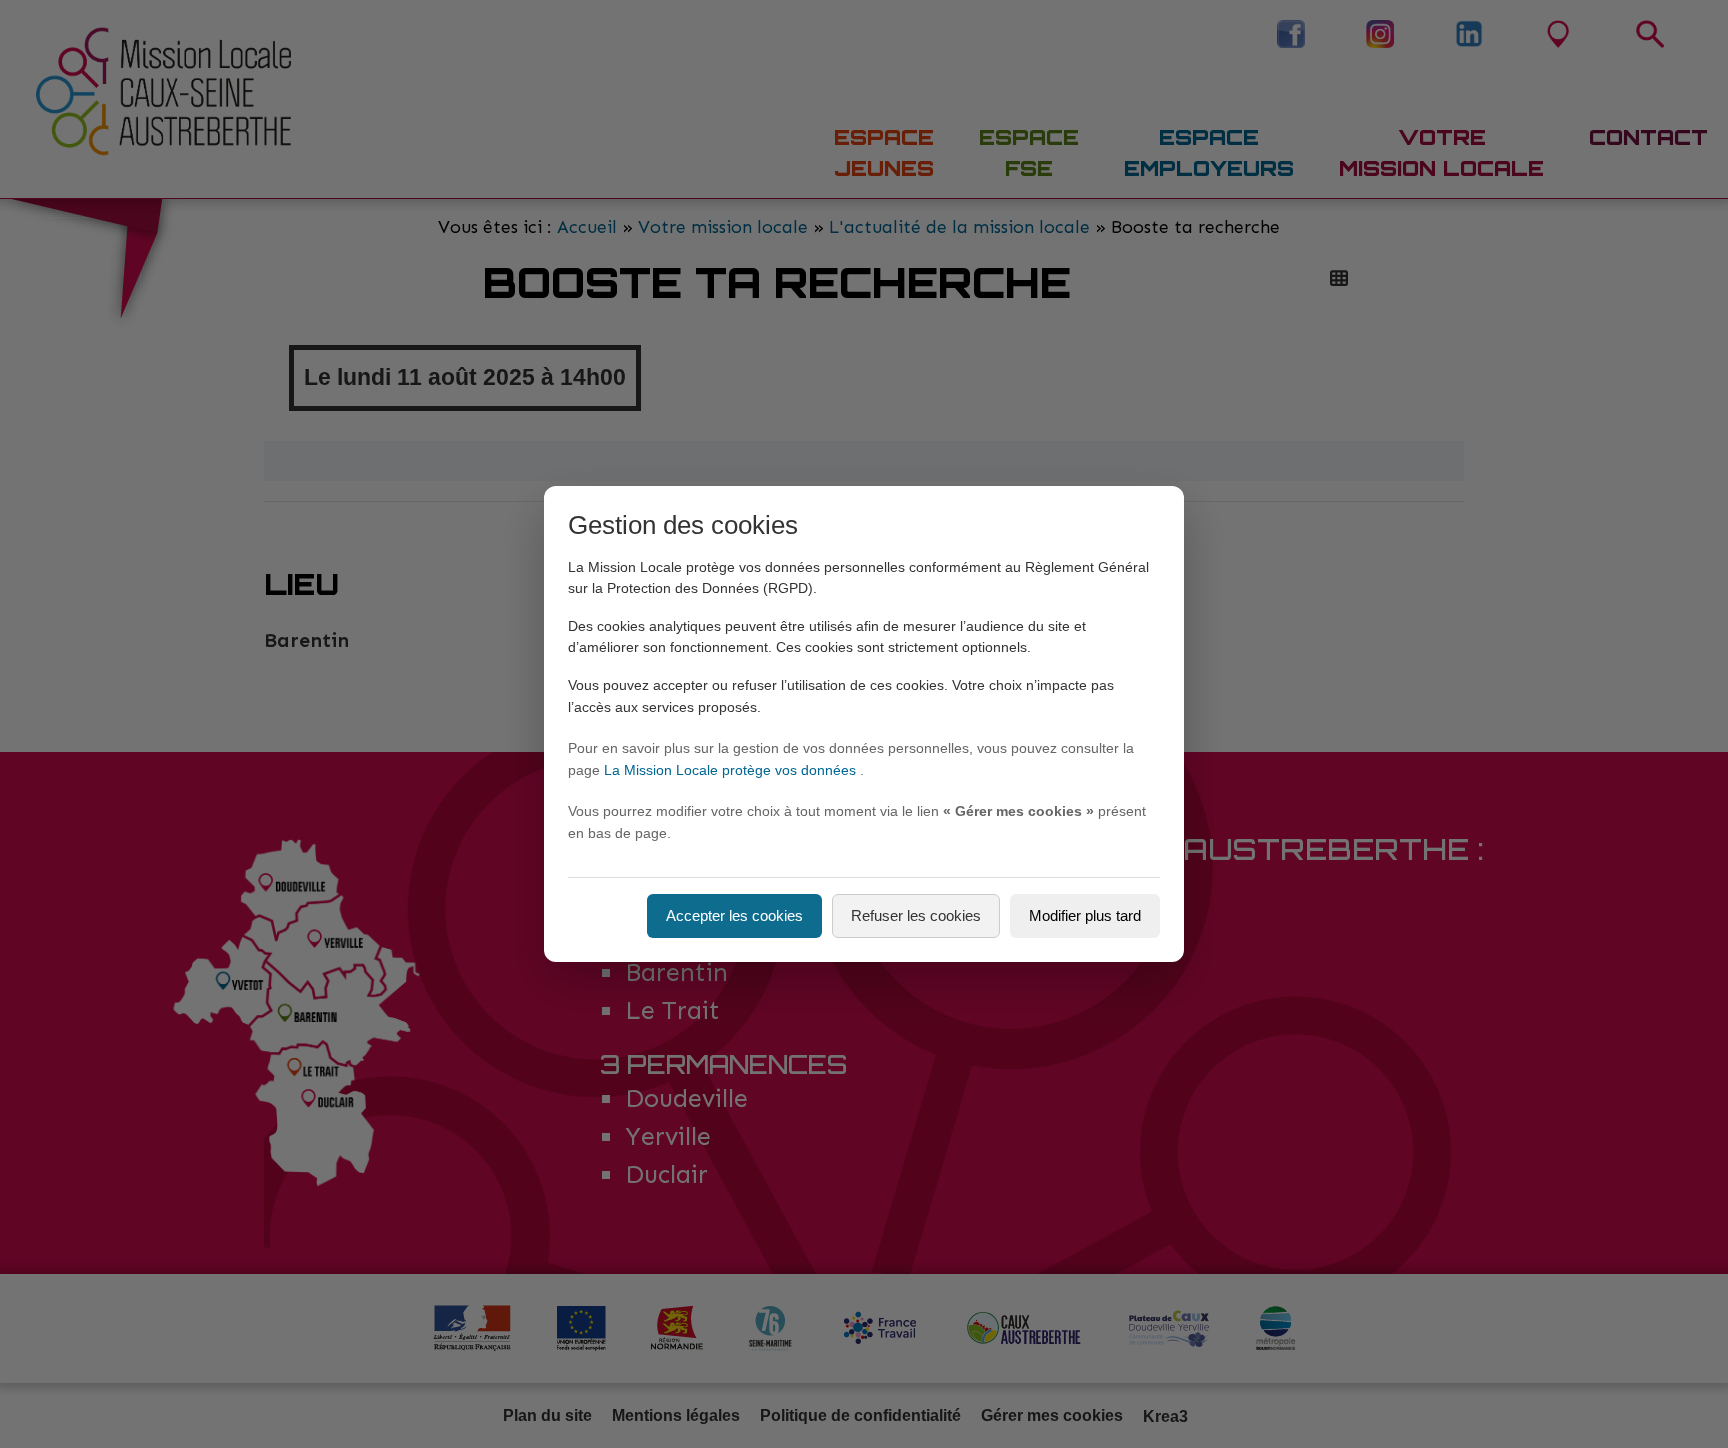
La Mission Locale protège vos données (732, 770)
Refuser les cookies (916, 915)
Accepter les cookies (734, 915)
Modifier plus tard (1085, 915)
